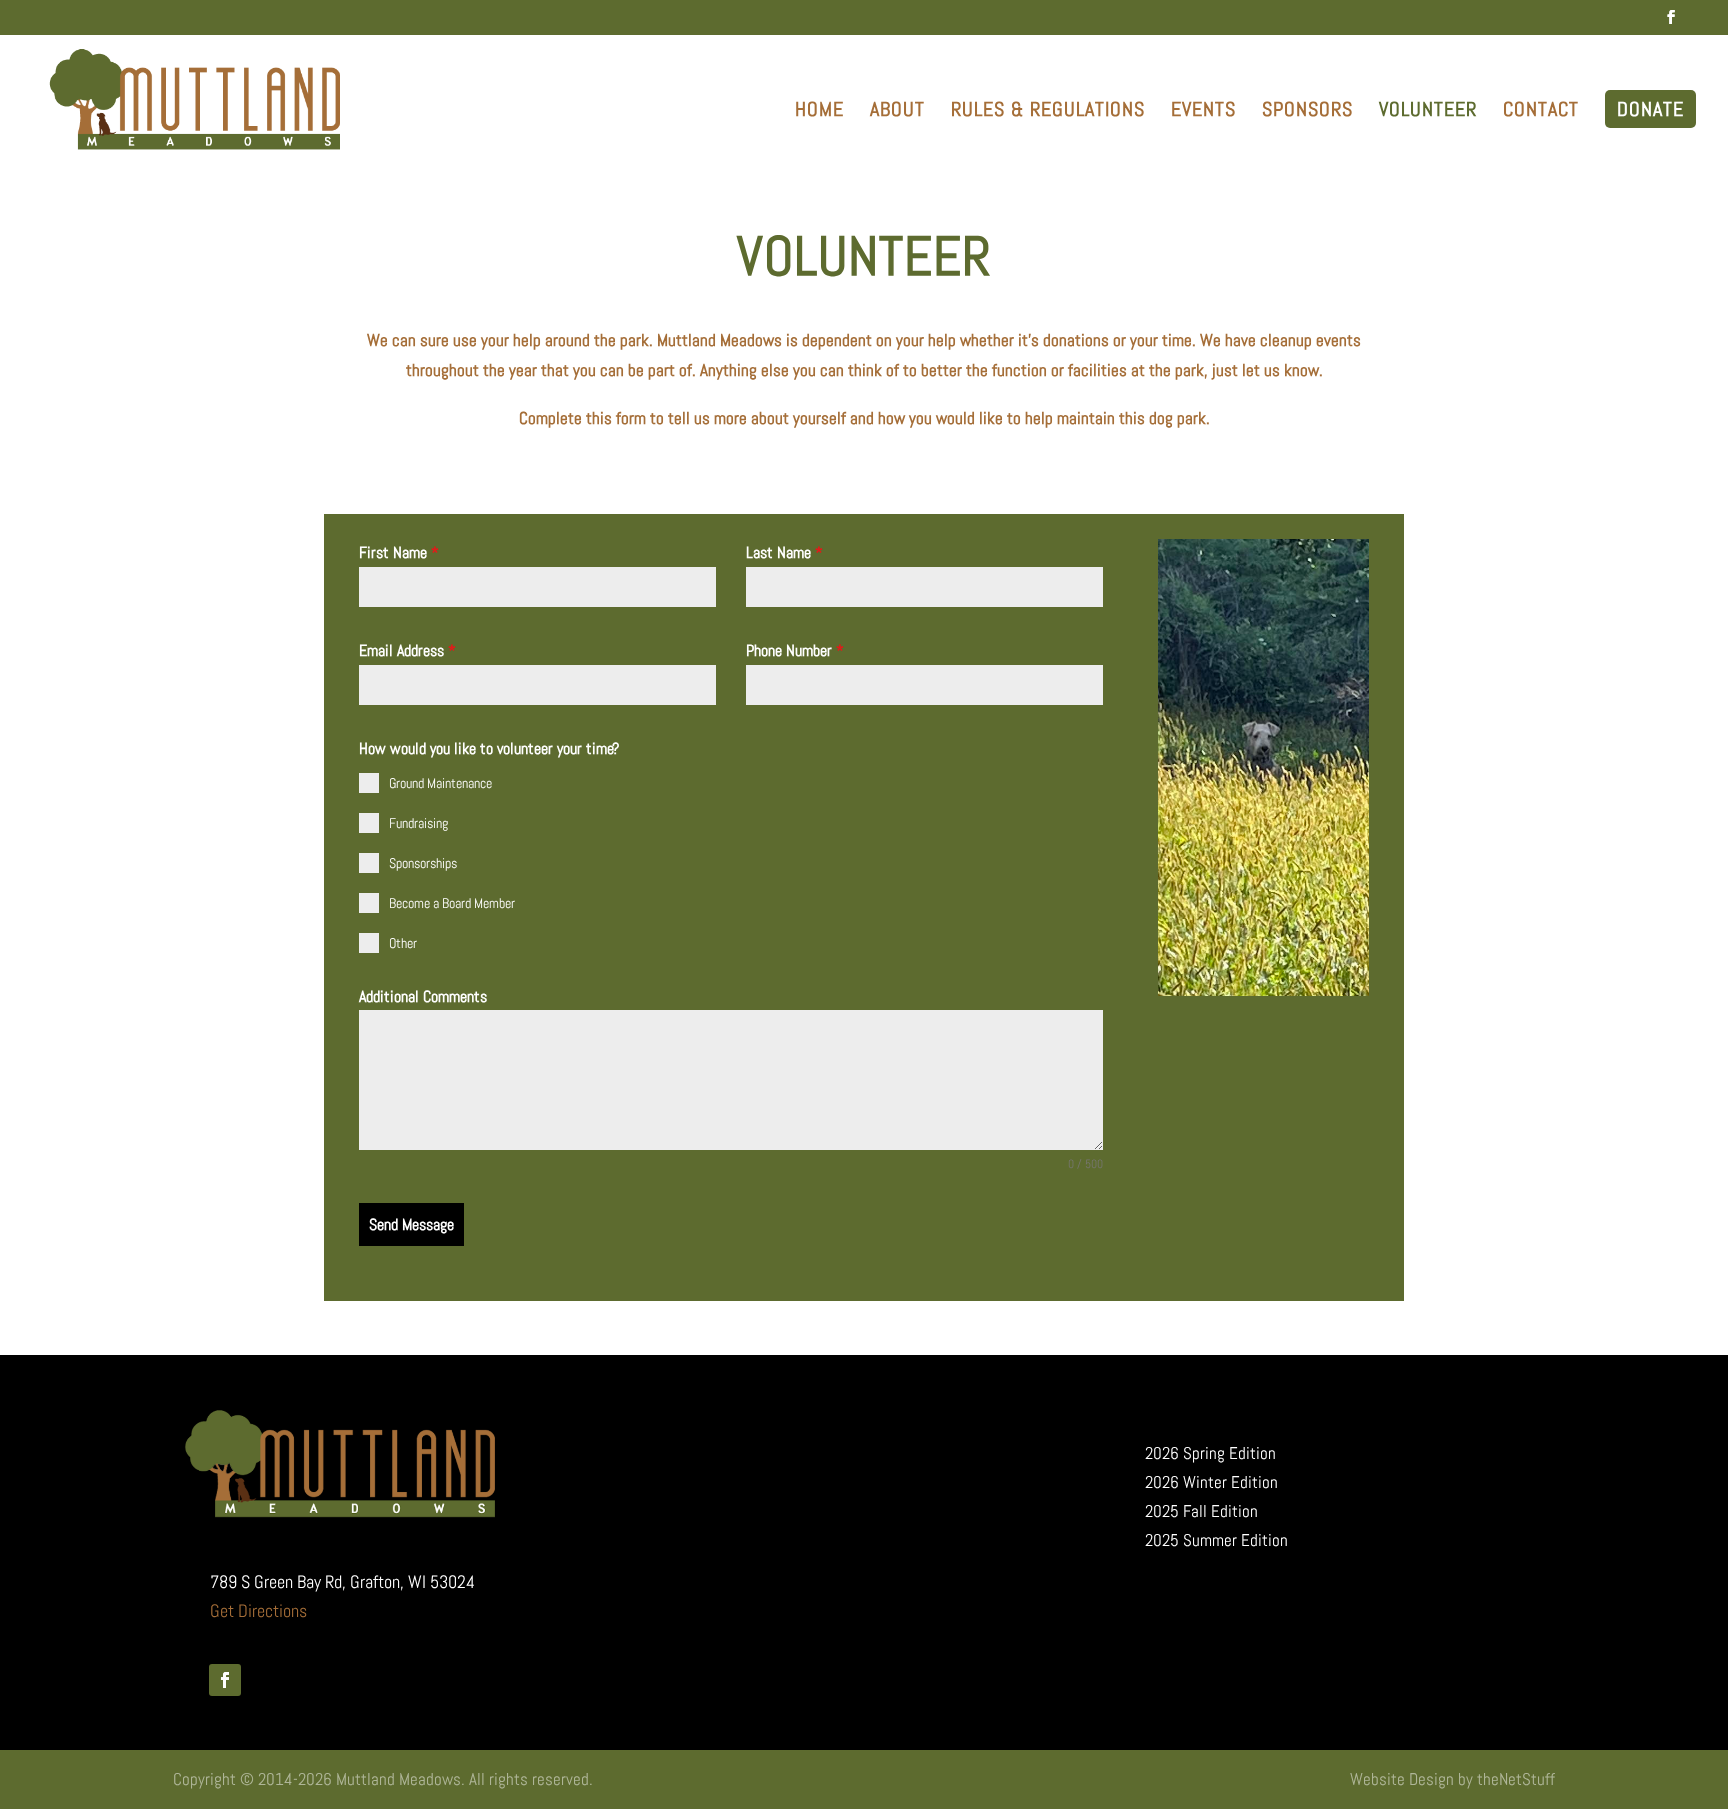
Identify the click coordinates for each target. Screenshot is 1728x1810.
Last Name (784, 552)
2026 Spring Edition (1210, 1453)
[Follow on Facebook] (225, 1680)
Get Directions (258, 1610)
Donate (1650, 109)
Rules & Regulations (1048, 112)
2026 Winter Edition (1211, 1482)
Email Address (407, 650)
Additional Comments (423, 996)
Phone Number (795, 650)
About (897, 112)
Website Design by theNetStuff (1452, 1779)
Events (1203, 112)
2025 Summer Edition (1216, 1540)
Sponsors (1307, 112)
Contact (1541, 112)
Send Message (411, 1224)
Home (819, 112)
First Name (399, 552)
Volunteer (1428, 112)
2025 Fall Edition (1201, 1511)
